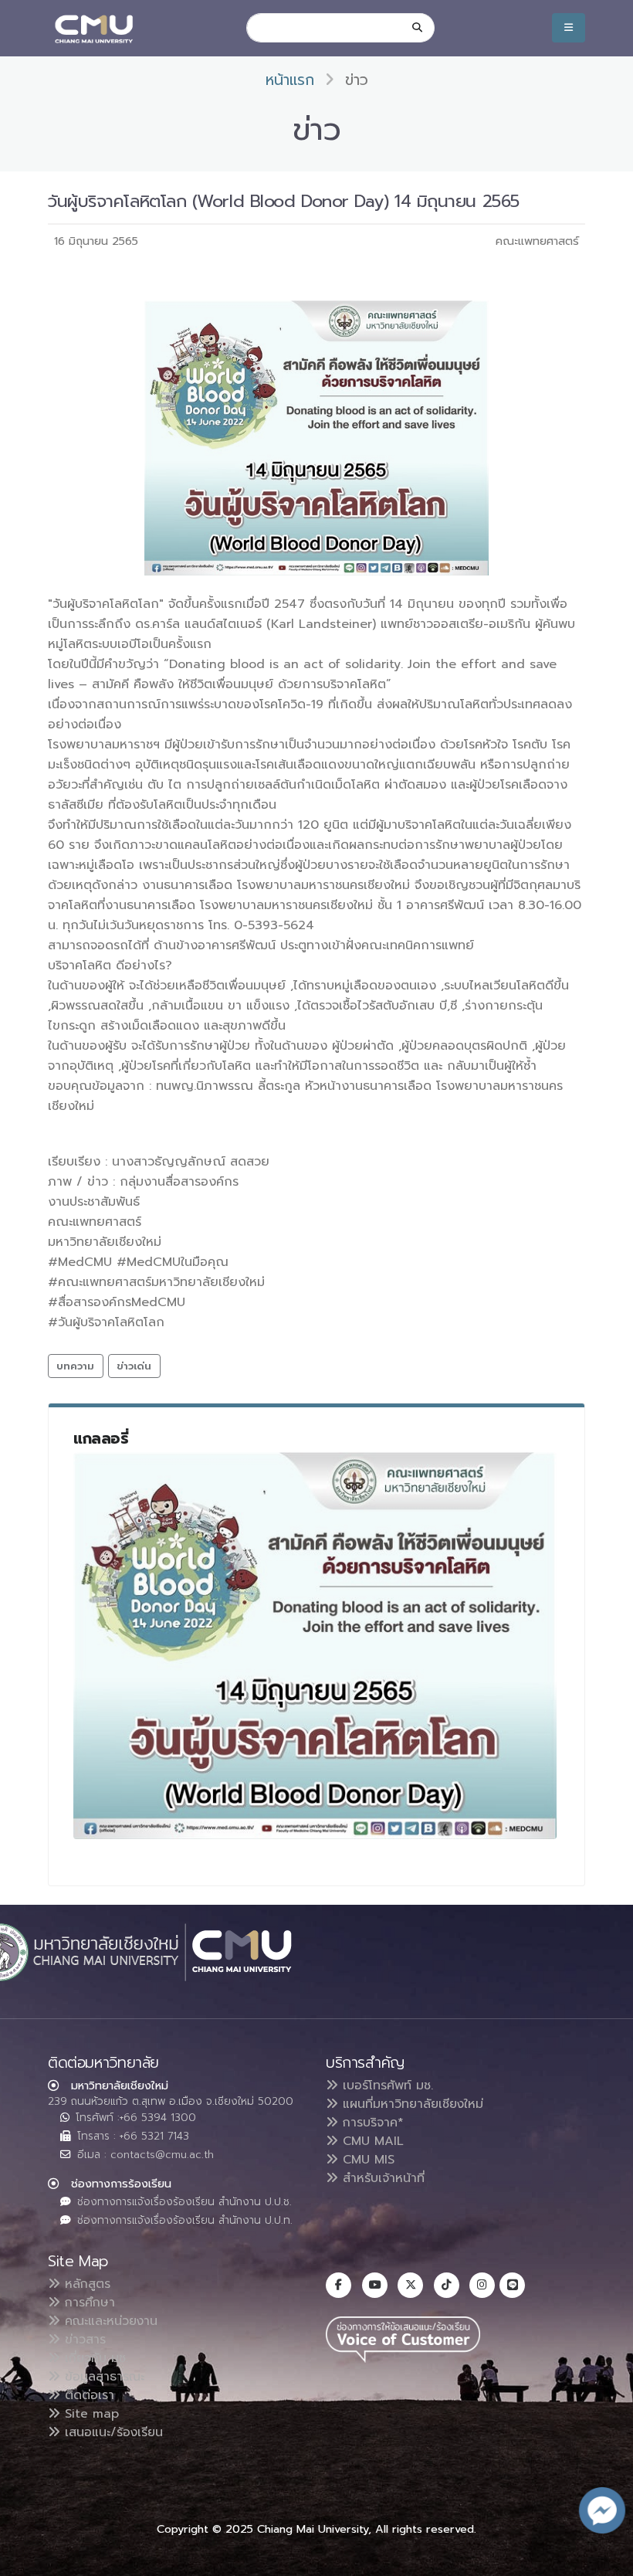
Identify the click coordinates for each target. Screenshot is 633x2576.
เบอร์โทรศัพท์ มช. (386, 2086)
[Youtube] (375, 2285)
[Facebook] (339, 2285)
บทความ (75, 1366)
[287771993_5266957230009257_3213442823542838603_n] (315, 1646)
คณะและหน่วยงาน (109, 2321)
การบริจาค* (371, 2123)
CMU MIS (366, 2160)
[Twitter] (410, 2285)
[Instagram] (482, 2285)
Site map (90, 2414)
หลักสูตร (85, 2284)
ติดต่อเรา (87, 2395)
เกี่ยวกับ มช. (94, 2358)
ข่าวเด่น (134, 1366)
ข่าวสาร (83, 2340)
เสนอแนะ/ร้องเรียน (112, 2432)
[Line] (512, 2285)
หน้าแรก (290, 80)
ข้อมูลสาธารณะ (102, 2377)
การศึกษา (88, 2303)
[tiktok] (447, 2285)
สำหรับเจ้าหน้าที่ (381, 2178)
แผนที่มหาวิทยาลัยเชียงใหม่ (411, 2104)
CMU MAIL (371, 2141)
